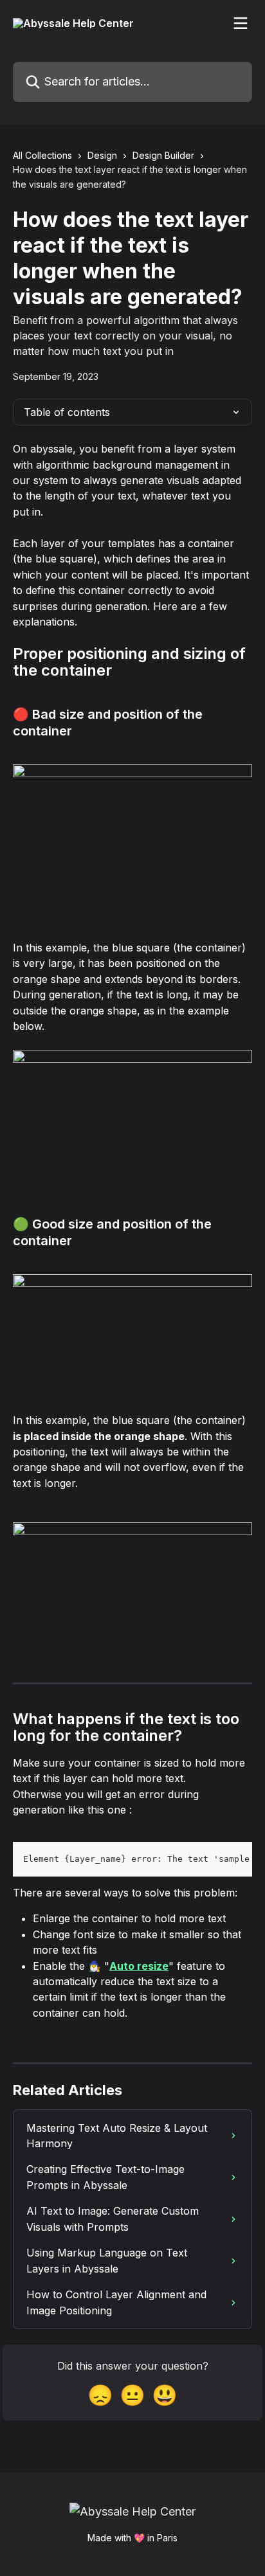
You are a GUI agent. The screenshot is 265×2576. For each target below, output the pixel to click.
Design (102, 155)
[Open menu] (241, 23)
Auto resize (139, 1966)
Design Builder (163, 155)
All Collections (42, 155)
